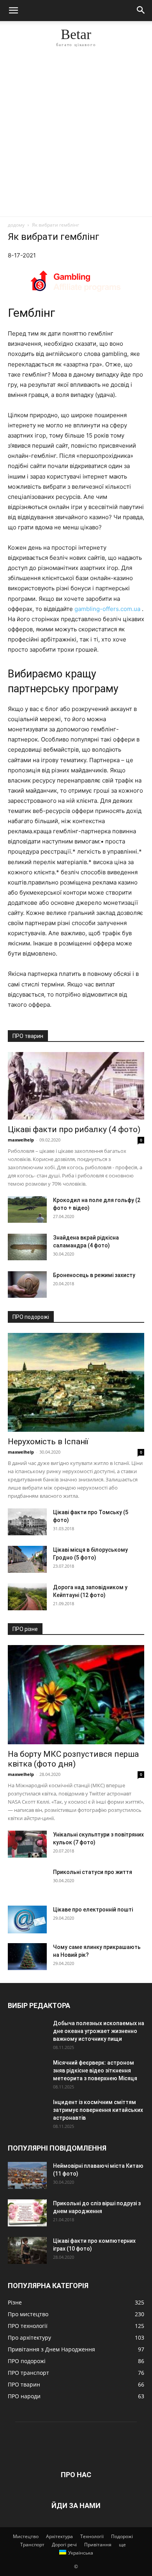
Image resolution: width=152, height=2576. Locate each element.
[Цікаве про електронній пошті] (27, 1919)
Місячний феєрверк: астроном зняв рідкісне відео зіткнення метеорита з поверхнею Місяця (95, 2070)
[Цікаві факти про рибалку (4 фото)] (76, 1086)
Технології (92, 2536)
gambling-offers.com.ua (107, 609)
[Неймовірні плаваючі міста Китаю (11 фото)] (27, 2175)
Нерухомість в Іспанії (48, 1442)
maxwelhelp (21, 1140)
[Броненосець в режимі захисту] (27, 1285)
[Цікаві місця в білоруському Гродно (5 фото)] (27, 1559)
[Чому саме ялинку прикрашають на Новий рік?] (27, 1957)
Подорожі (122, 2536)
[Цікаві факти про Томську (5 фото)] (27, 1522)
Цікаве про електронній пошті (93, 1910)
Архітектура (59, 2536)
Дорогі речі (64, 2545)
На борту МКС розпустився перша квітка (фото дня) (73, 1759)
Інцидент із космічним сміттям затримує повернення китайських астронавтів (98, 2110)
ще (122, 2545)
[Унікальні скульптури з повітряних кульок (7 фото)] (27, 1844)
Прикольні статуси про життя (93, 1872)
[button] (13, 11)
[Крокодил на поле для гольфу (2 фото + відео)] (27, 1210)
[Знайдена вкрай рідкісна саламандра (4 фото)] (27, 1247)
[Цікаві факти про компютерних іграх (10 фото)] (27, 2250)
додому (16, 225)
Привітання (98, 2545)
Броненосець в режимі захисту (94, 1275)
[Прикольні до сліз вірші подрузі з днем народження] (27, 2213)
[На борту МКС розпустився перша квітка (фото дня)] (76, 1695)
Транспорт (32, 2545)
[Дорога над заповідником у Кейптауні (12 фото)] (27, 1597)
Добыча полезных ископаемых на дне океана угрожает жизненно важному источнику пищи (99, 2031)
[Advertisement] (76, 136)
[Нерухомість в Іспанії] (76, 1383)
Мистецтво (26, 2536)
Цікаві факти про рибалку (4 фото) (74, 1129)
